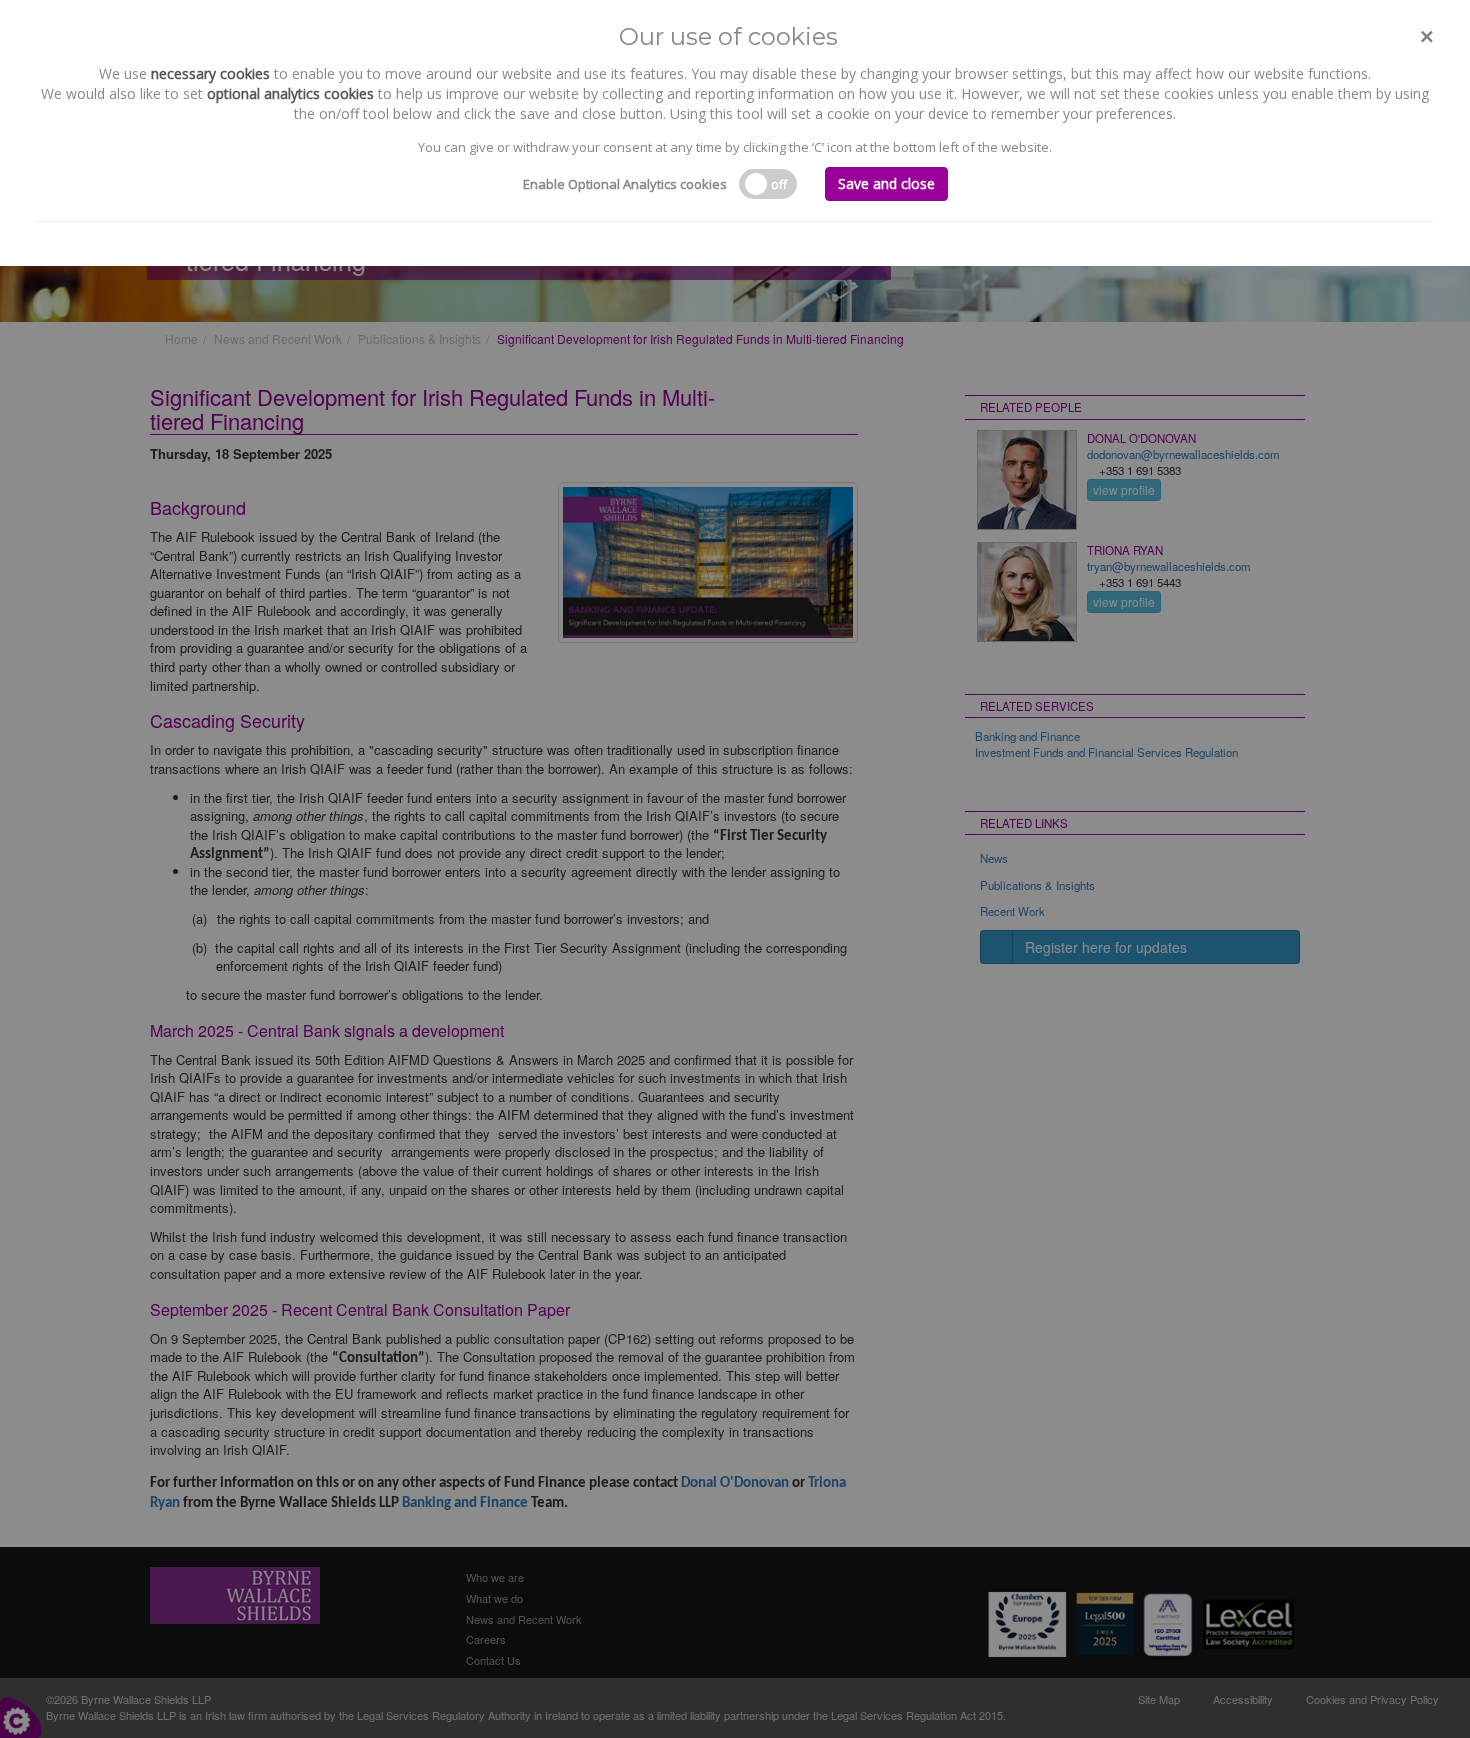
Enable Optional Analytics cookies (625, 184)
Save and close (886, 183)
